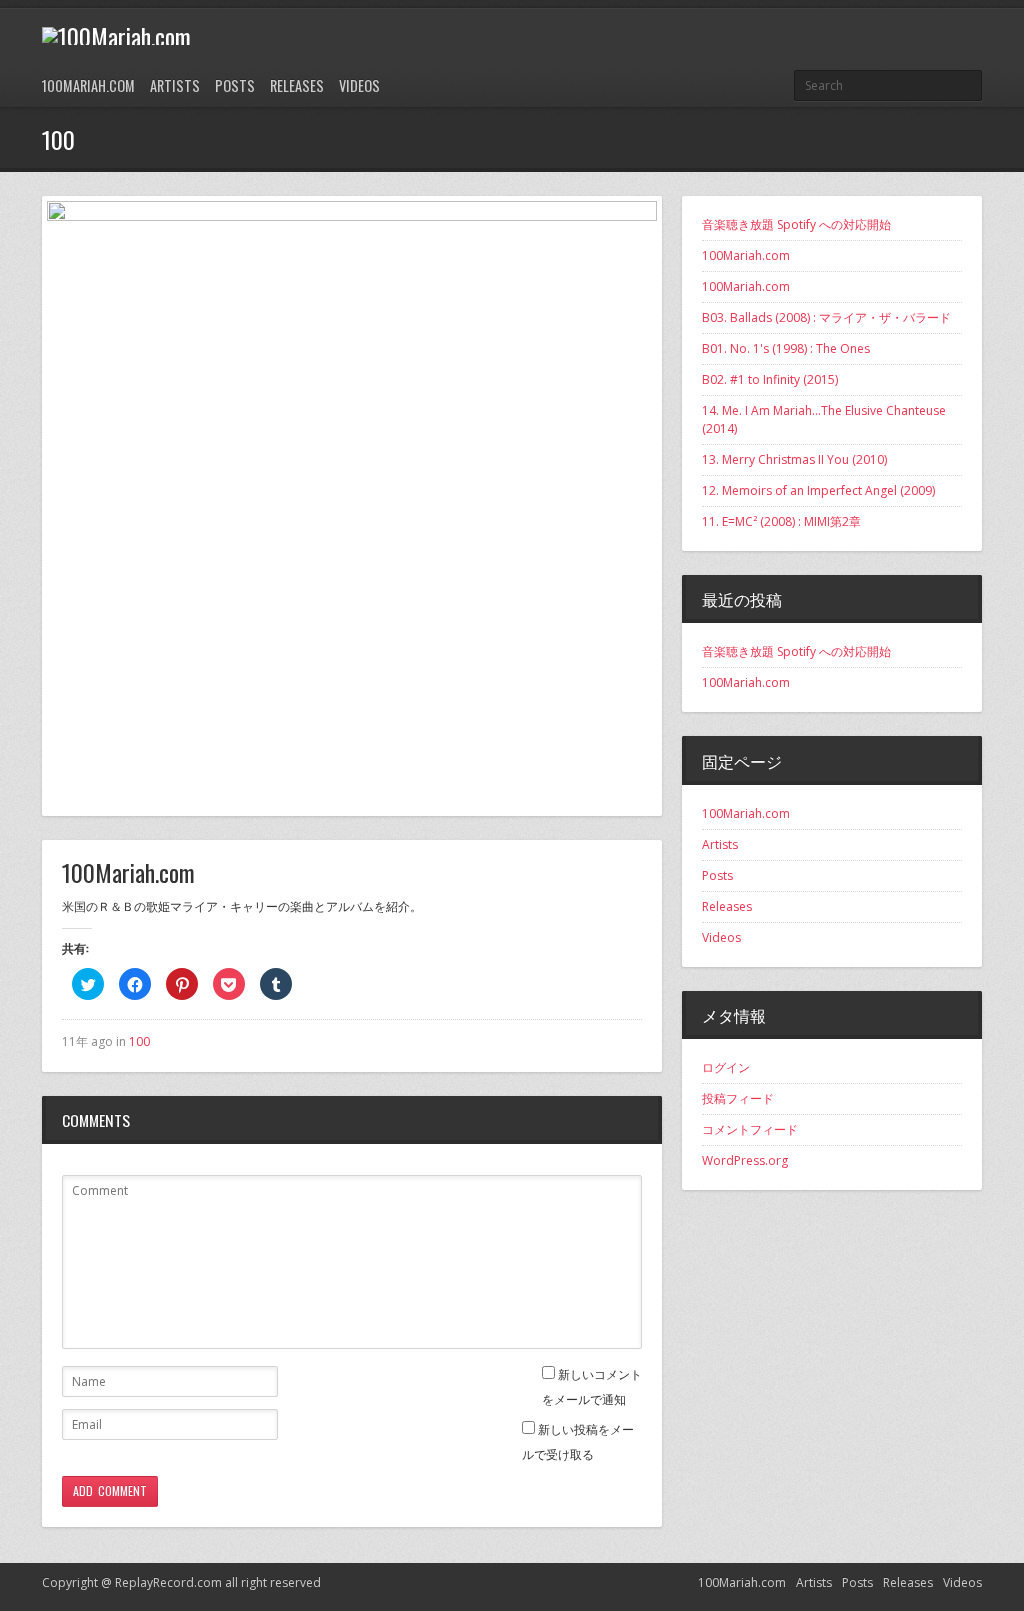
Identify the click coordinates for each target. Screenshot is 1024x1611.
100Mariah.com (88, 85)
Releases (297, 85)
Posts (235, 85)
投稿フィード (738, 1098)
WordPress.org (745, 1160)
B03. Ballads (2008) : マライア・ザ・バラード (826, 317)
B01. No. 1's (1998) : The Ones (786, 348)
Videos (359, 85)
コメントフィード (750, 1129)
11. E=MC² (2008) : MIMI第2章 (781, 521)
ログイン (726, 1067)
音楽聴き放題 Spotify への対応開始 (796, 224)
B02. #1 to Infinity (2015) (770, 379)
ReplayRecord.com (168, 1582)
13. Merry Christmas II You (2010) (794, 459)
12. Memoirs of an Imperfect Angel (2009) (818, 490)
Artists (175, 85)
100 (139, 1041)
